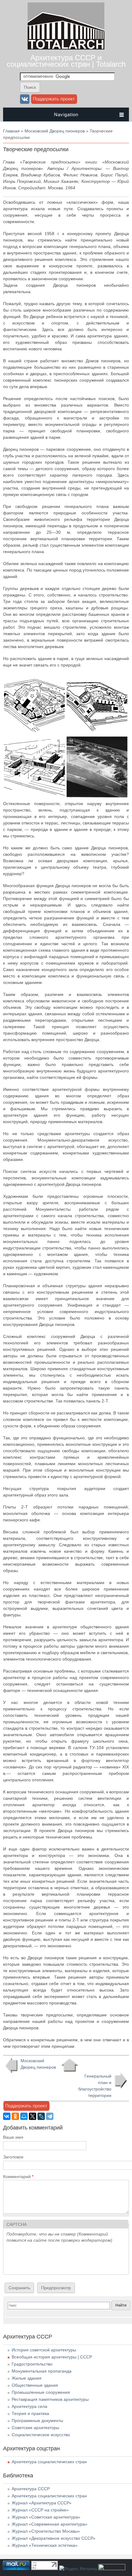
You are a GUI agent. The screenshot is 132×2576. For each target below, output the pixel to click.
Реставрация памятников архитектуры (50, 2399)
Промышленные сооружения (41, 2392)
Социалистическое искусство (41, 2435)
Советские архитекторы (35, 2428)
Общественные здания (35, 2385)
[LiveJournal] (41, 2116)
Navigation (66, 114)
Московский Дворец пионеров (55, 131)
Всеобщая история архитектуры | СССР (52, 2357)
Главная (11, 131)
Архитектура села (29, 2406)
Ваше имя (13, 2137)
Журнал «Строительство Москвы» (46, 2531)
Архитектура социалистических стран (49, 2462)
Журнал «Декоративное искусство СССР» (54, 2538)
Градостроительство (32, 2364)
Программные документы (37, 2421)
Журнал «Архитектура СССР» (42, 2503)
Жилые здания (27, 2378)
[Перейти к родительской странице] (70, 2065)
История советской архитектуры (44, 2350)
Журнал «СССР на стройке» (40, 2510)
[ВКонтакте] (7, 2116)
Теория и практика (30, 2413)
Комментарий (18, 2177)
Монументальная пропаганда (42, 2371)
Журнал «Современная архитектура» (50, 2524)
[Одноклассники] (15, 2116)
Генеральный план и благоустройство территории (95, 2086)
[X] (33, 2116)
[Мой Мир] (24, 2116)
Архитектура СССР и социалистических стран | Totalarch (66, 61)
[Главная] (66, 48)
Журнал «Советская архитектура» (46, 2517)
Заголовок (13, 2157)
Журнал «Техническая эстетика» (45, 2545)
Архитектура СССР (31, 2489)
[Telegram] (50, 2116)
